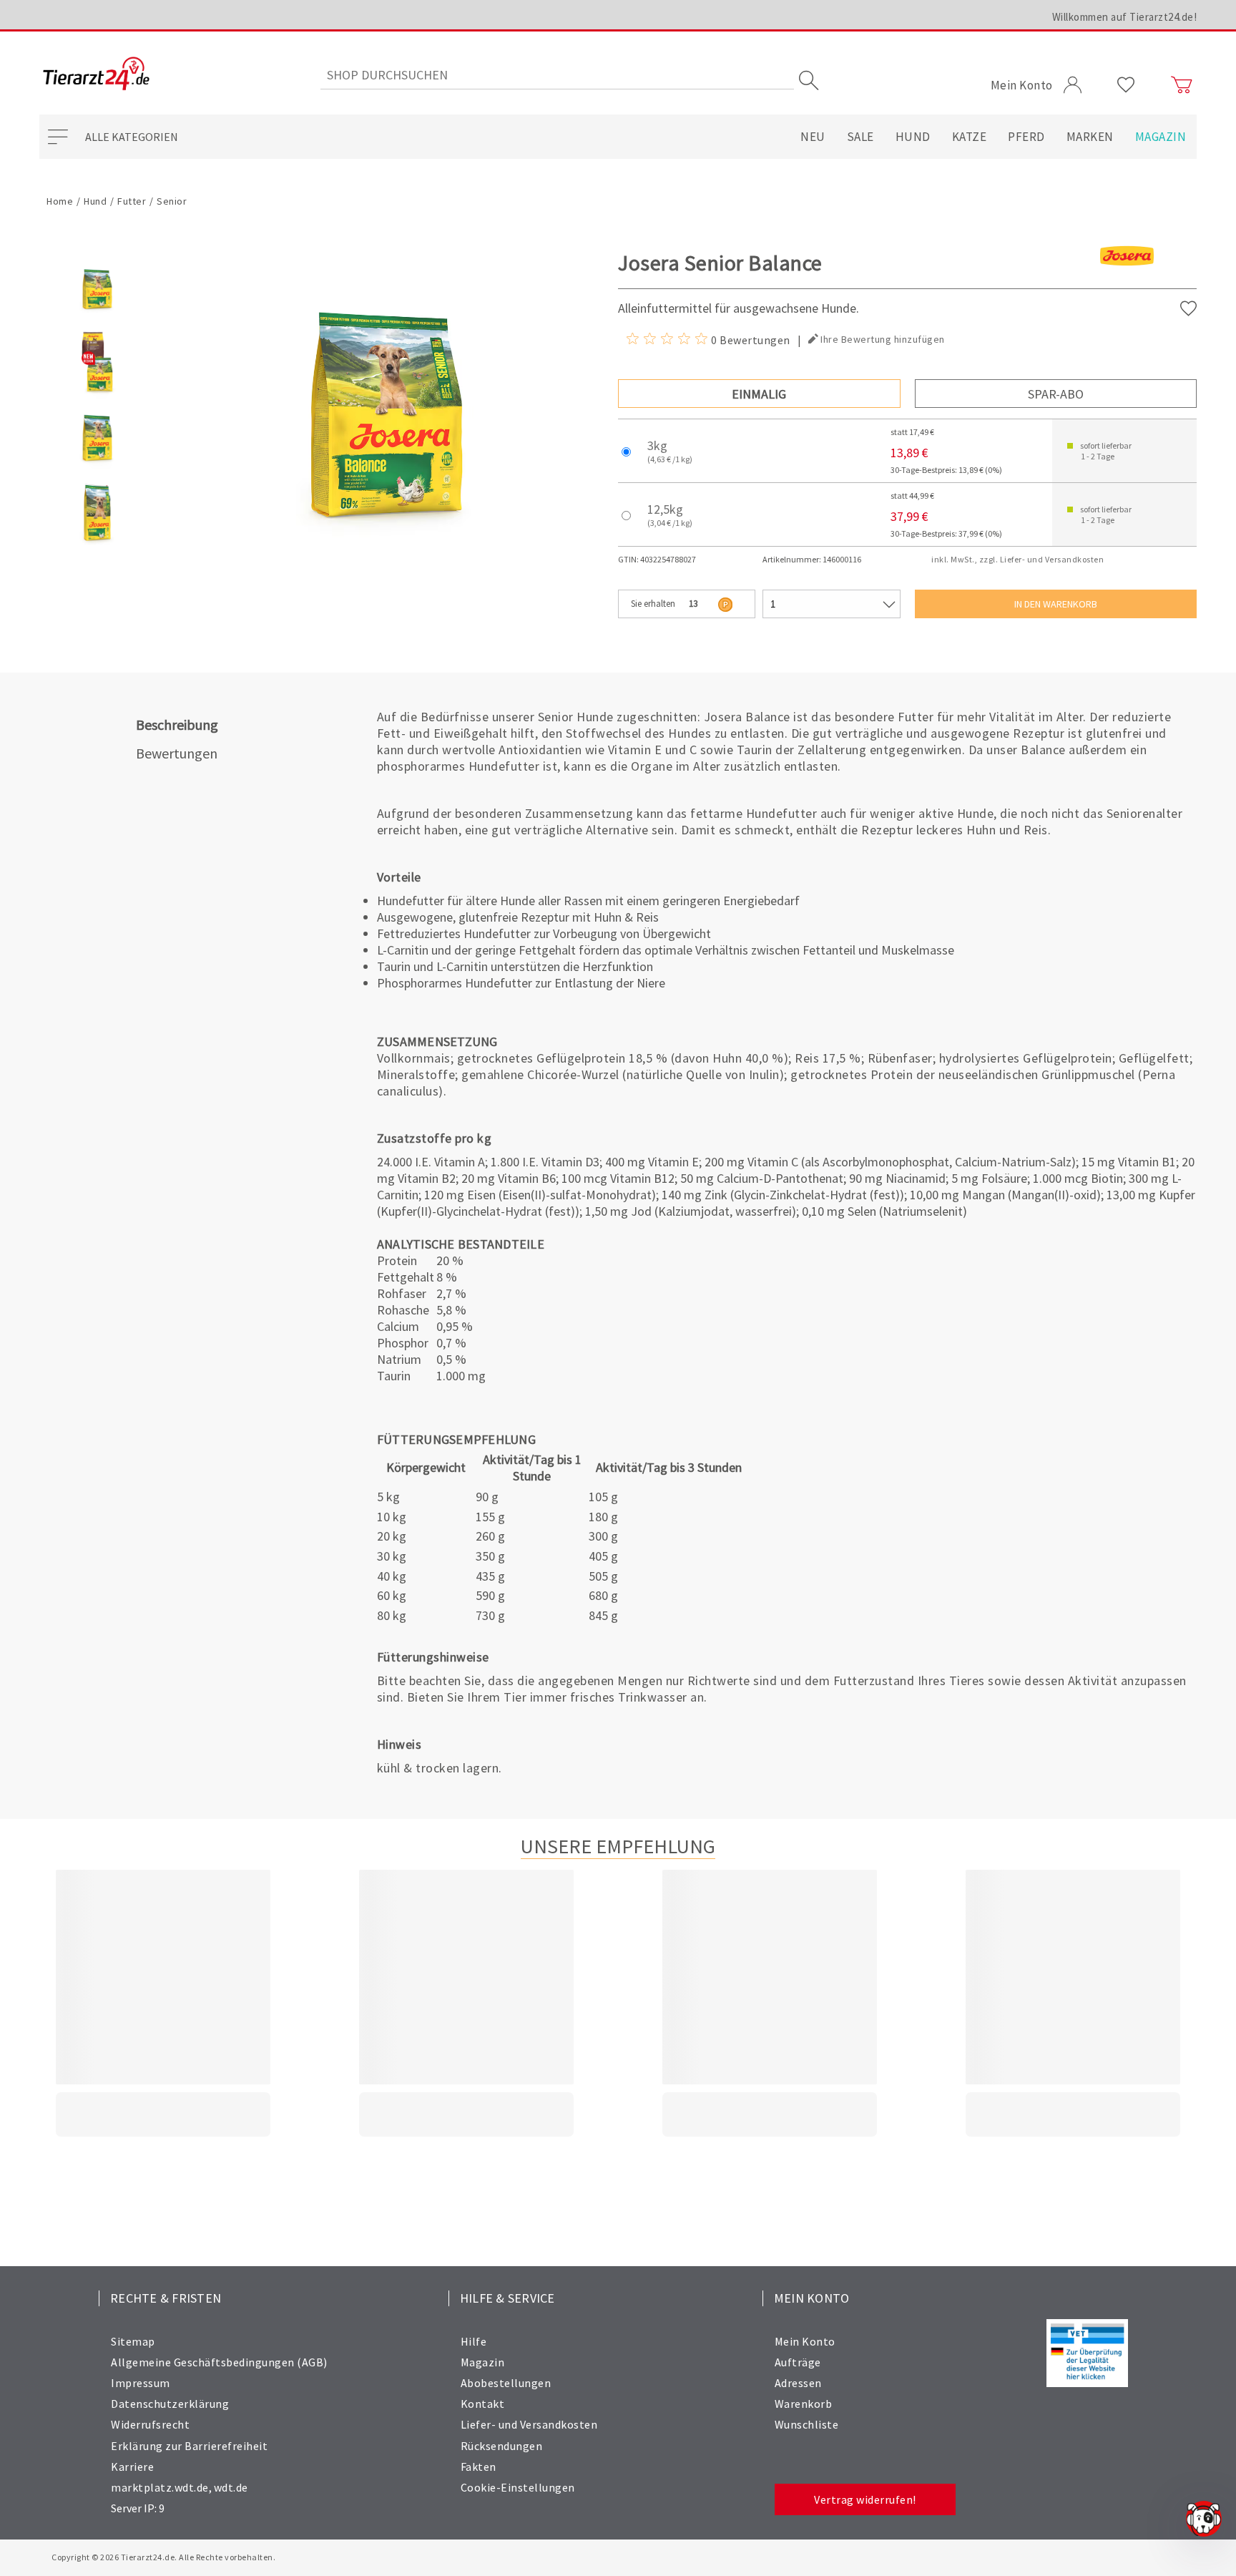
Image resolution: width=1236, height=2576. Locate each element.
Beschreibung (177, 724)
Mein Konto (805, 2341)
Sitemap (133, 2341)
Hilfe (474, 2341)
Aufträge (798, 2362)
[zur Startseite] (96, 75)
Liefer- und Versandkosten (529, 2424)
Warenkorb (804, 2404)
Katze (970, 137)
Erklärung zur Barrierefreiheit (189, 2446)
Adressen (798, 2383)
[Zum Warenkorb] (1182, 85)
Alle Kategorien (132, 137)
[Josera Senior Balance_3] (97, 545)
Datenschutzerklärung (170, 2404)
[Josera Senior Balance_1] (97, 396)
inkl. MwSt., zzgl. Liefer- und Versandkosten (1017, 559)
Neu (813, 137)
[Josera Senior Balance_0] (97, 321)
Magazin (1161, 137)
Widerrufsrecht (150, 2424)
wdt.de (231, 2487)
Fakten (479, 2467)
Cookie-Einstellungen (518, 2487)
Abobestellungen (506, 2383)
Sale (860, 137)
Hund (913, 137)
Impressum (141, 2383)
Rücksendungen (502, 2446)
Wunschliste (807, 2424)
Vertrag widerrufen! (865, 2499)
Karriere (132, 2467)
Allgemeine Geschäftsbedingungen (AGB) (219, 2362)
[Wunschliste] (1126, 85)
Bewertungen (177, 753)
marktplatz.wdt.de (160, 2487)
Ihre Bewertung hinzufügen (883, 339)
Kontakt (483, 2404)
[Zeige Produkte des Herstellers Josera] (1127, 279)
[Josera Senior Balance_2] (97, 470)
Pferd (1026, 137)
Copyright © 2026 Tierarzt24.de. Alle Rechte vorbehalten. (163, 2557)
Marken (1090, 137)
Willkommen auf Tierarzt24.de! (1125, 17)
